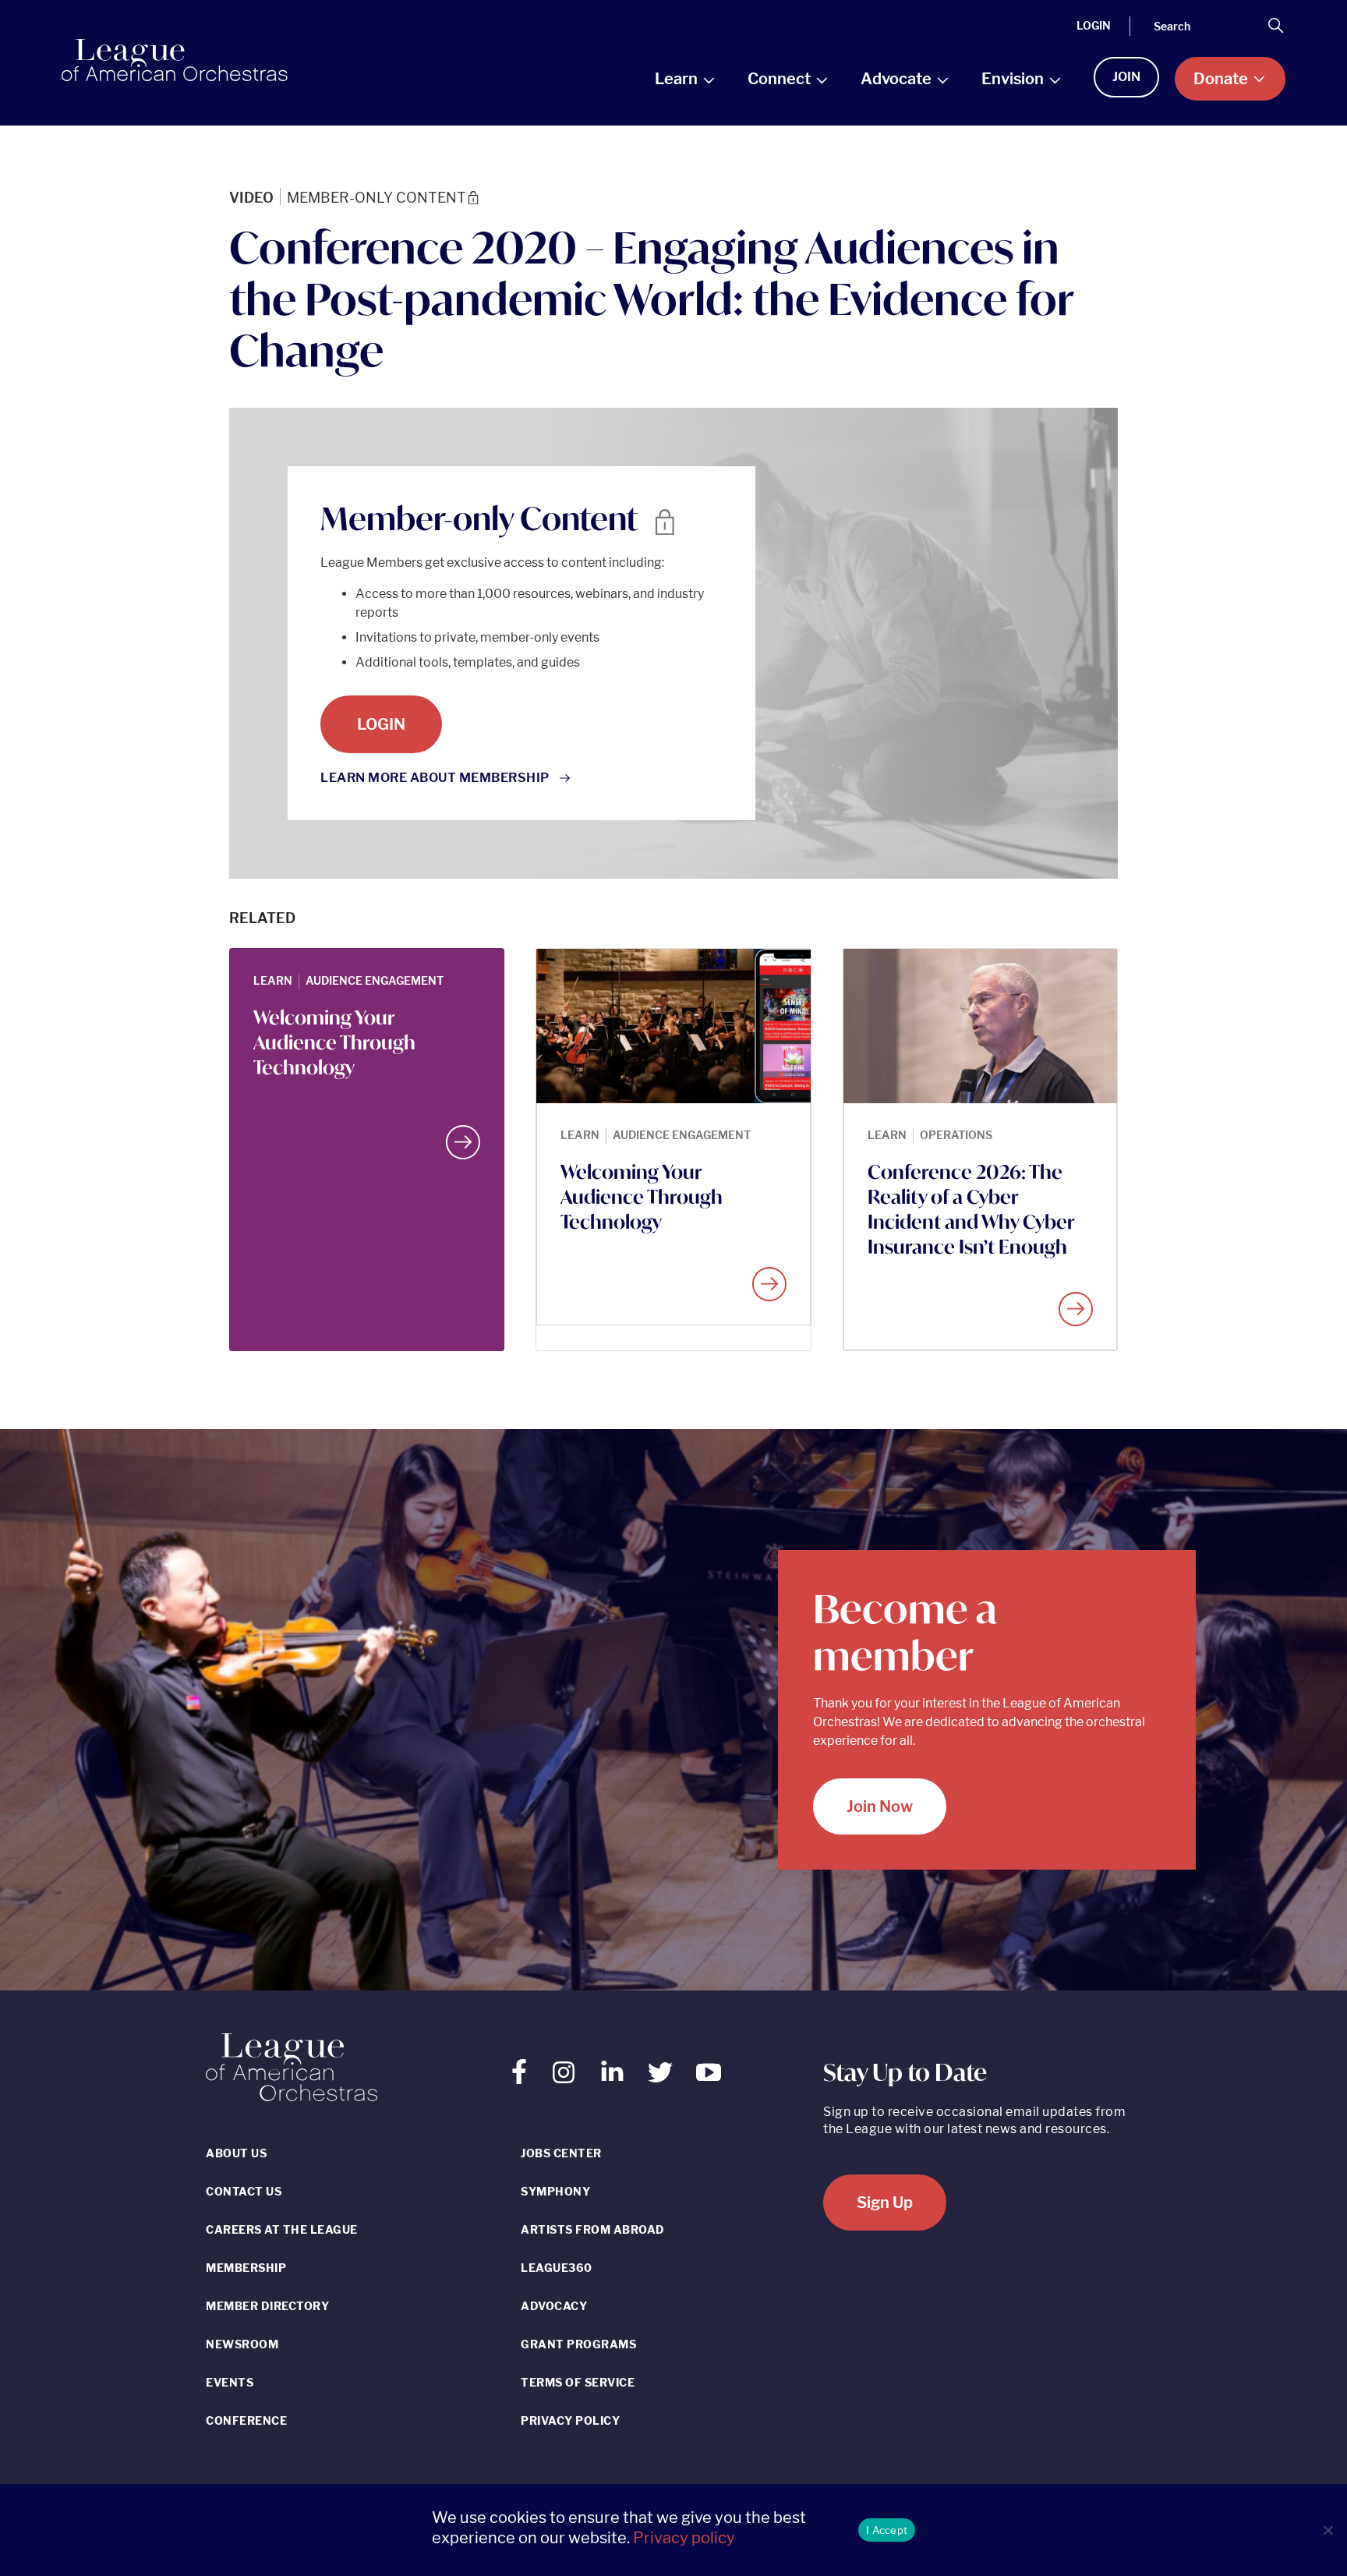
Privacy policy (684, 2538)
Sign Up (885, 2203)
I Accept (887, 2530)
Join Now (880, 1806)
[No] (1328, 2530)
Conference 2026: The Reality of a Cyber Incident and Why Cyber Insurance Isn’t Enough (971, 1209)
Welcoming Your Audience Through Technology (334, 1042)
